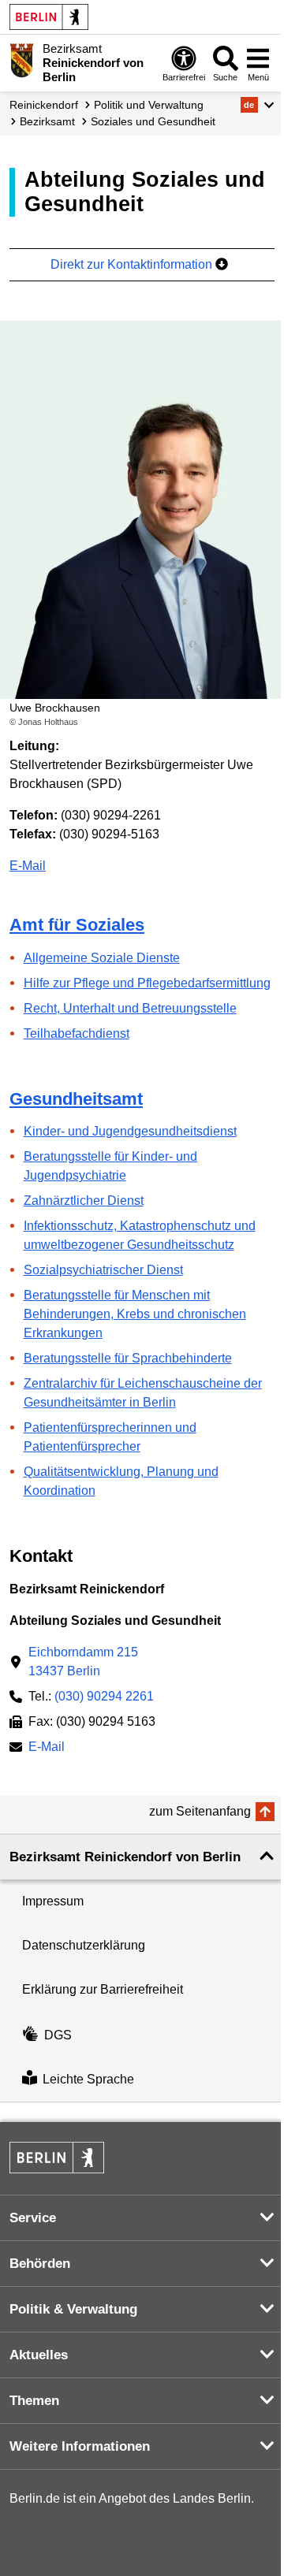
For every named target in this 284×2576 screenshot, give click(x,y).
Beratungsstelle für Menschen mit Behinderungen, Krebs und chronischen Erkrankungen (135, 1314)
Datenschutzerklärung (84, 1945)
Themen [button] (34, 2401)
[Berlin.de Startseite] (49, 17)
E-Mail (28, 866)
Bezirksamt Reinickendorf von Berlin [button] (125, 1857)
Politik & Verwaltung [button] (73, 2309)
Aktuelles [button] (39, 2355)
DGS (58, 2035)
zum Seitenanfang (200, 1811)
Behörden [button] (40, 2264)
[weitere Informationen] (22, 61)
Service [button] (33, 2218)
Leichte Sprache (88, 2079)
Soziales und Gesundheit (153, 121)
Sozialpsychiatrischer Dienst (103, 1270)
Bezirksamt (47, 121)
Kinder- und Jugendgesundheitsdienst (130, 1131)
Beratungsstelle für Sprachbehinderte (128, 1358)
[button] (258, 105)
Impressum (53, 1901)
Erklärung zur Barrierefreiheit (103, 1989)
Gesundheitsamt (76, 1099)
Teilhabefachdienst (77, 1033)
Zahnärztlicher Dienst (84, 1201)
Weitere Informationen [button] (80, 2446)
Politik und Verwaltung (149, 105)
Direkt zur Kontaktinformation (133, 264)
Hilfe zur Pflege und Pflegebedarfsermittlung (147, 983)
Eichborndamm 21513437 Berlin (83, 1662)
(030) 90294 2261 (104, 1696)
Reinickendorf (44, 105)
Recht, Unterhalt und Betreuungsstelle (130, 1008)
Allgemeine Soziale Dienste (102, 958)
